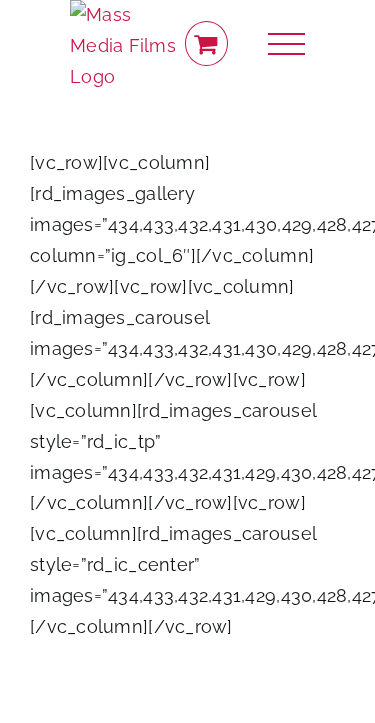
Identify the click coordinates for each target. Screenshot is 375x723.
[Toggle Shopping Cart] (206, 43)
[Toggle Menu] (287, 44)
